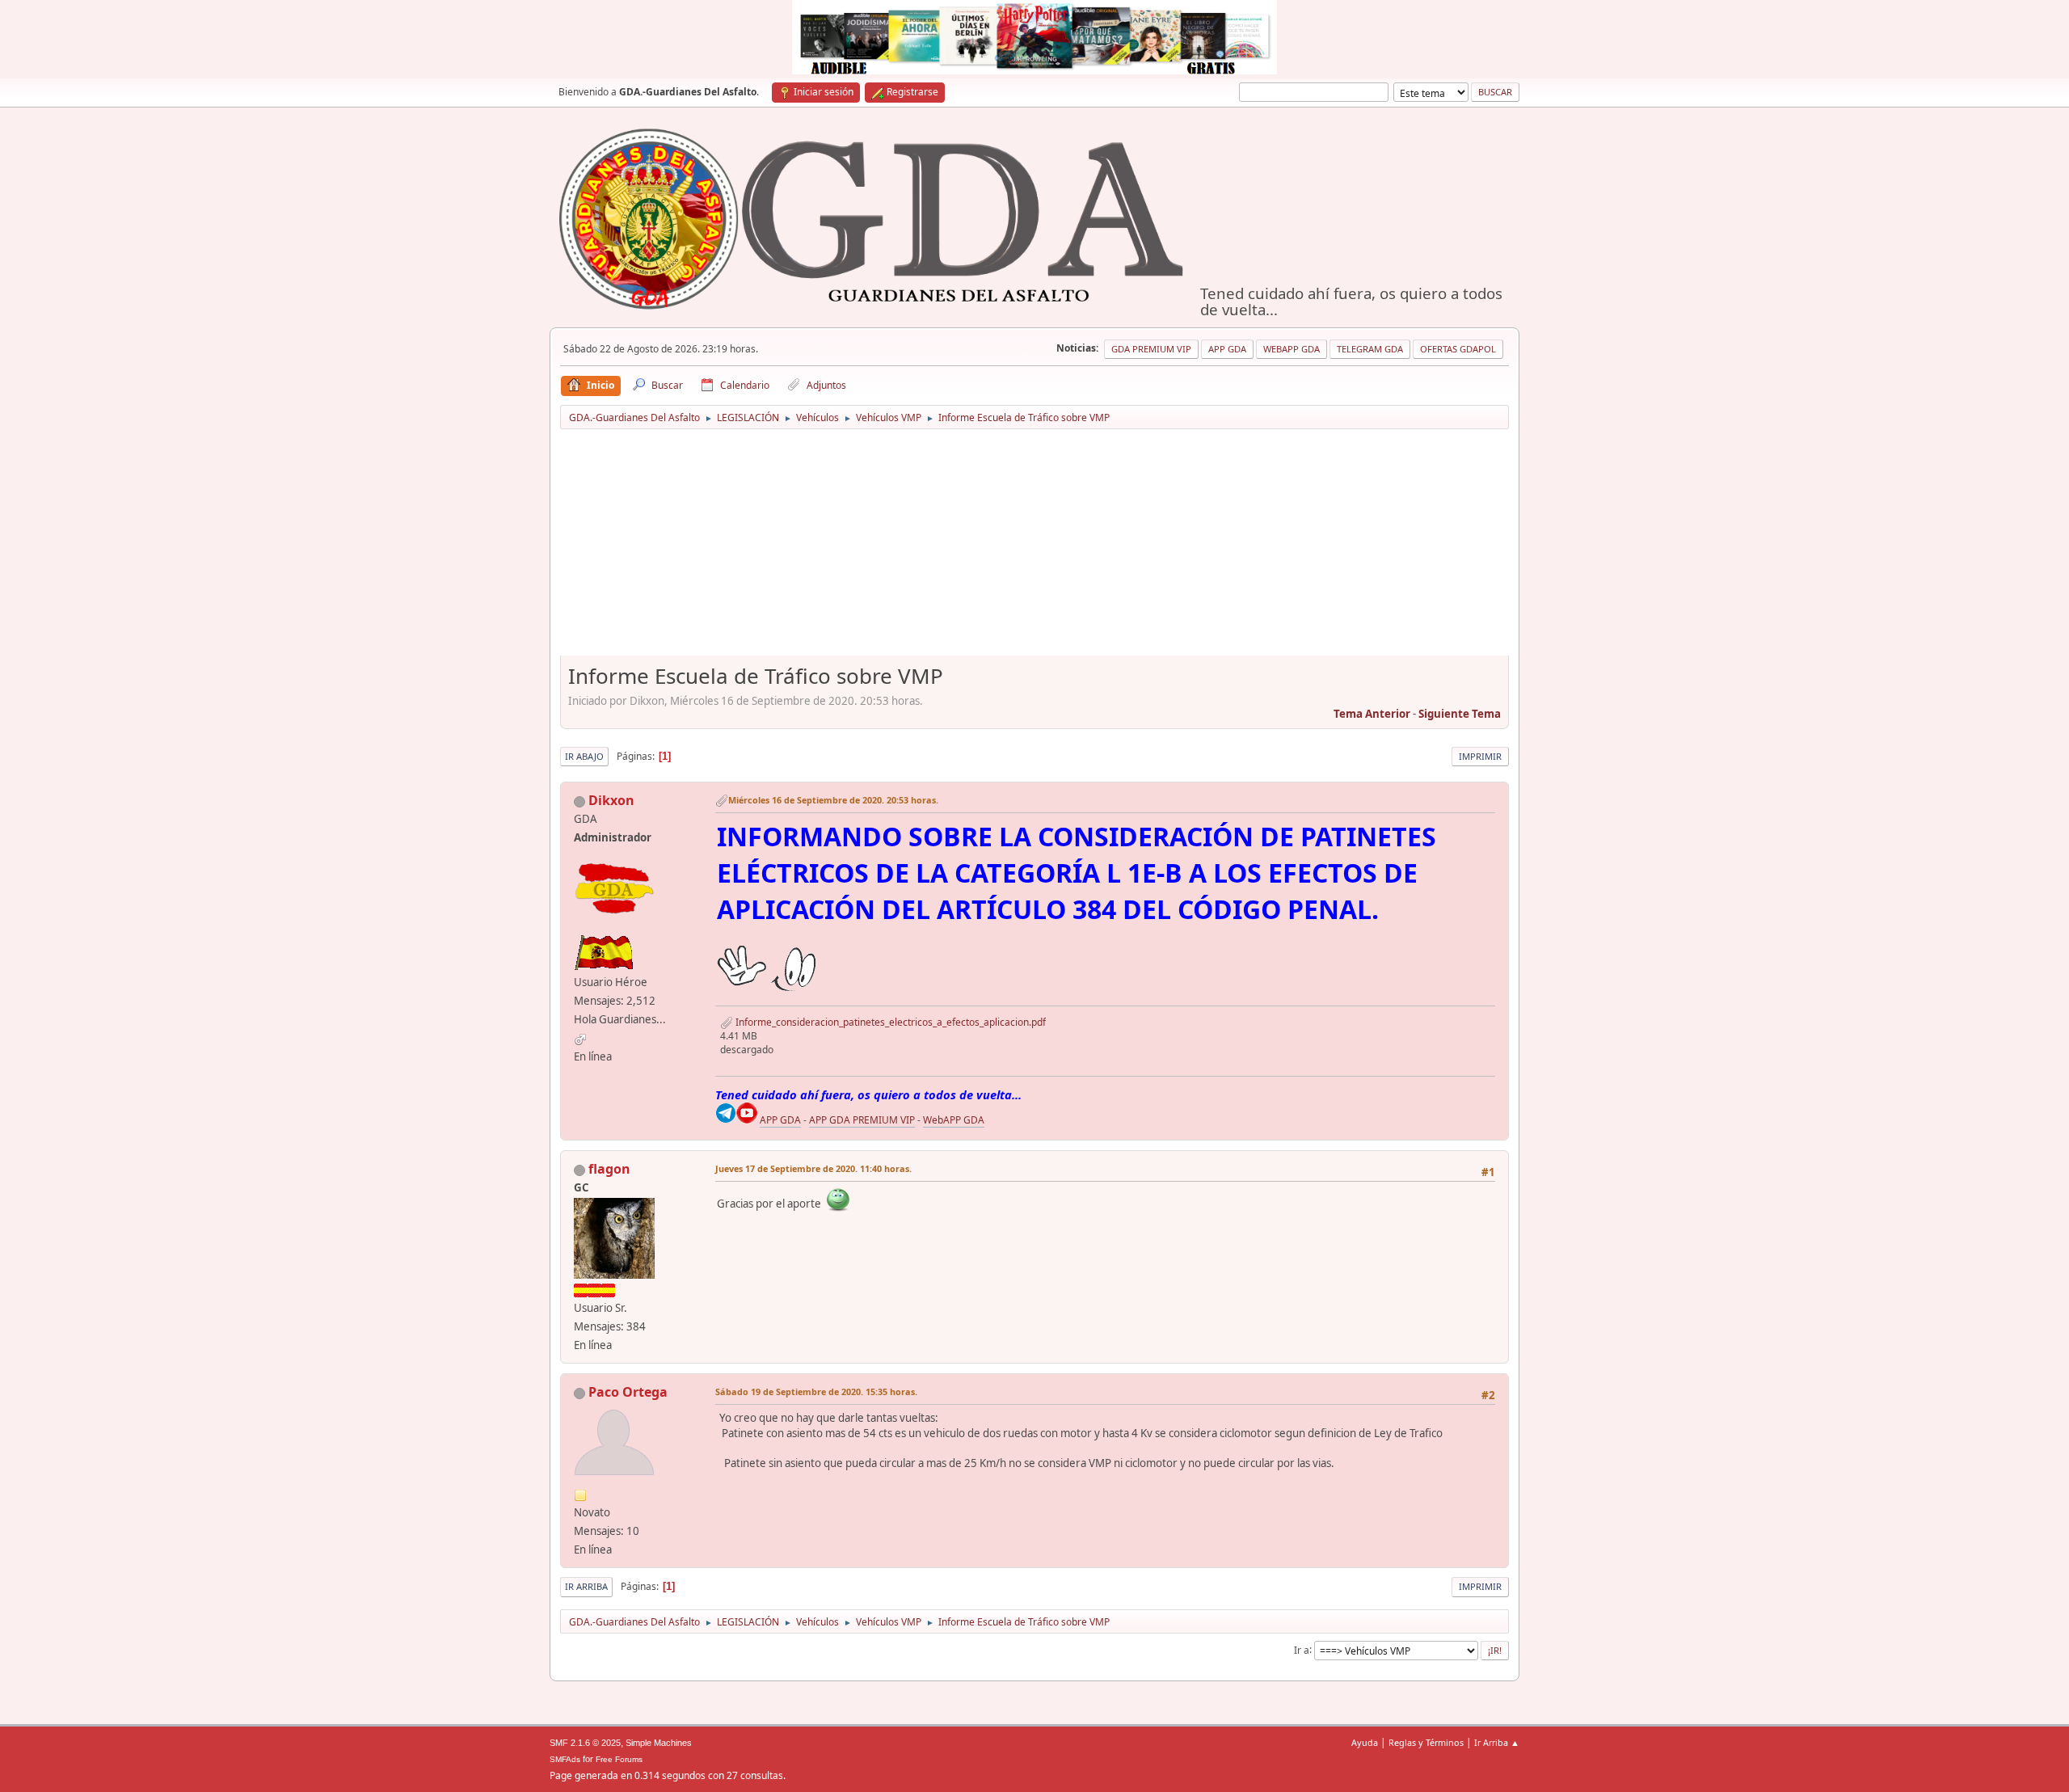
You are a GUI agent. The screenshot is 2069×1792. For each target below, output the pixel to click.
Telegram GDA (1370, 349)
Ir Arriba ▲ (1497, 1742)
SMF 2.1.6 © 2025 (585, 1743)
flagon (609, 1169)
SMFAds (565, 1759)
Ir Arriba (586, 1586)
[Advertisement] (1034, 548)
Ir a (1302, 1649)
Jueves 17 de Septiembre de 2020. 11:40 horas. (813, 1168)
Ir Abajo (584, 756)
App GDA (1227, 349)
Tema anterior (1372, 714)
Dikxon (611, 800)
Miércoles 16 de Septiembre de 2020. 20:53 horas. (833, 800)
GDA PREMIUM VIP (1151, 349)
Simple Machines (659, 1743)
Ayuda (1365, 1742)
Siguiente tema (1460, 714)
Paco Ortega (628, 1392)
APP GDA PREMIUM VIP (862, 1120)
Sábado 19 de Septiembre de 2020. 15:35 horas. (816, 1391)
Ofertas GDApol (1458, 349)
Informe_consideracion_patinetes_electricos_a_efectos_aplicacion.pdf (889, 1022)
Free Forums (619, 1759)
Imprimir (1480, 756)
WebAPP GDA (954, 1120)
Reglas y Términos (1426, 1742)
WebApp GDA (1292, 349)
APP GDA (780, 1120)
